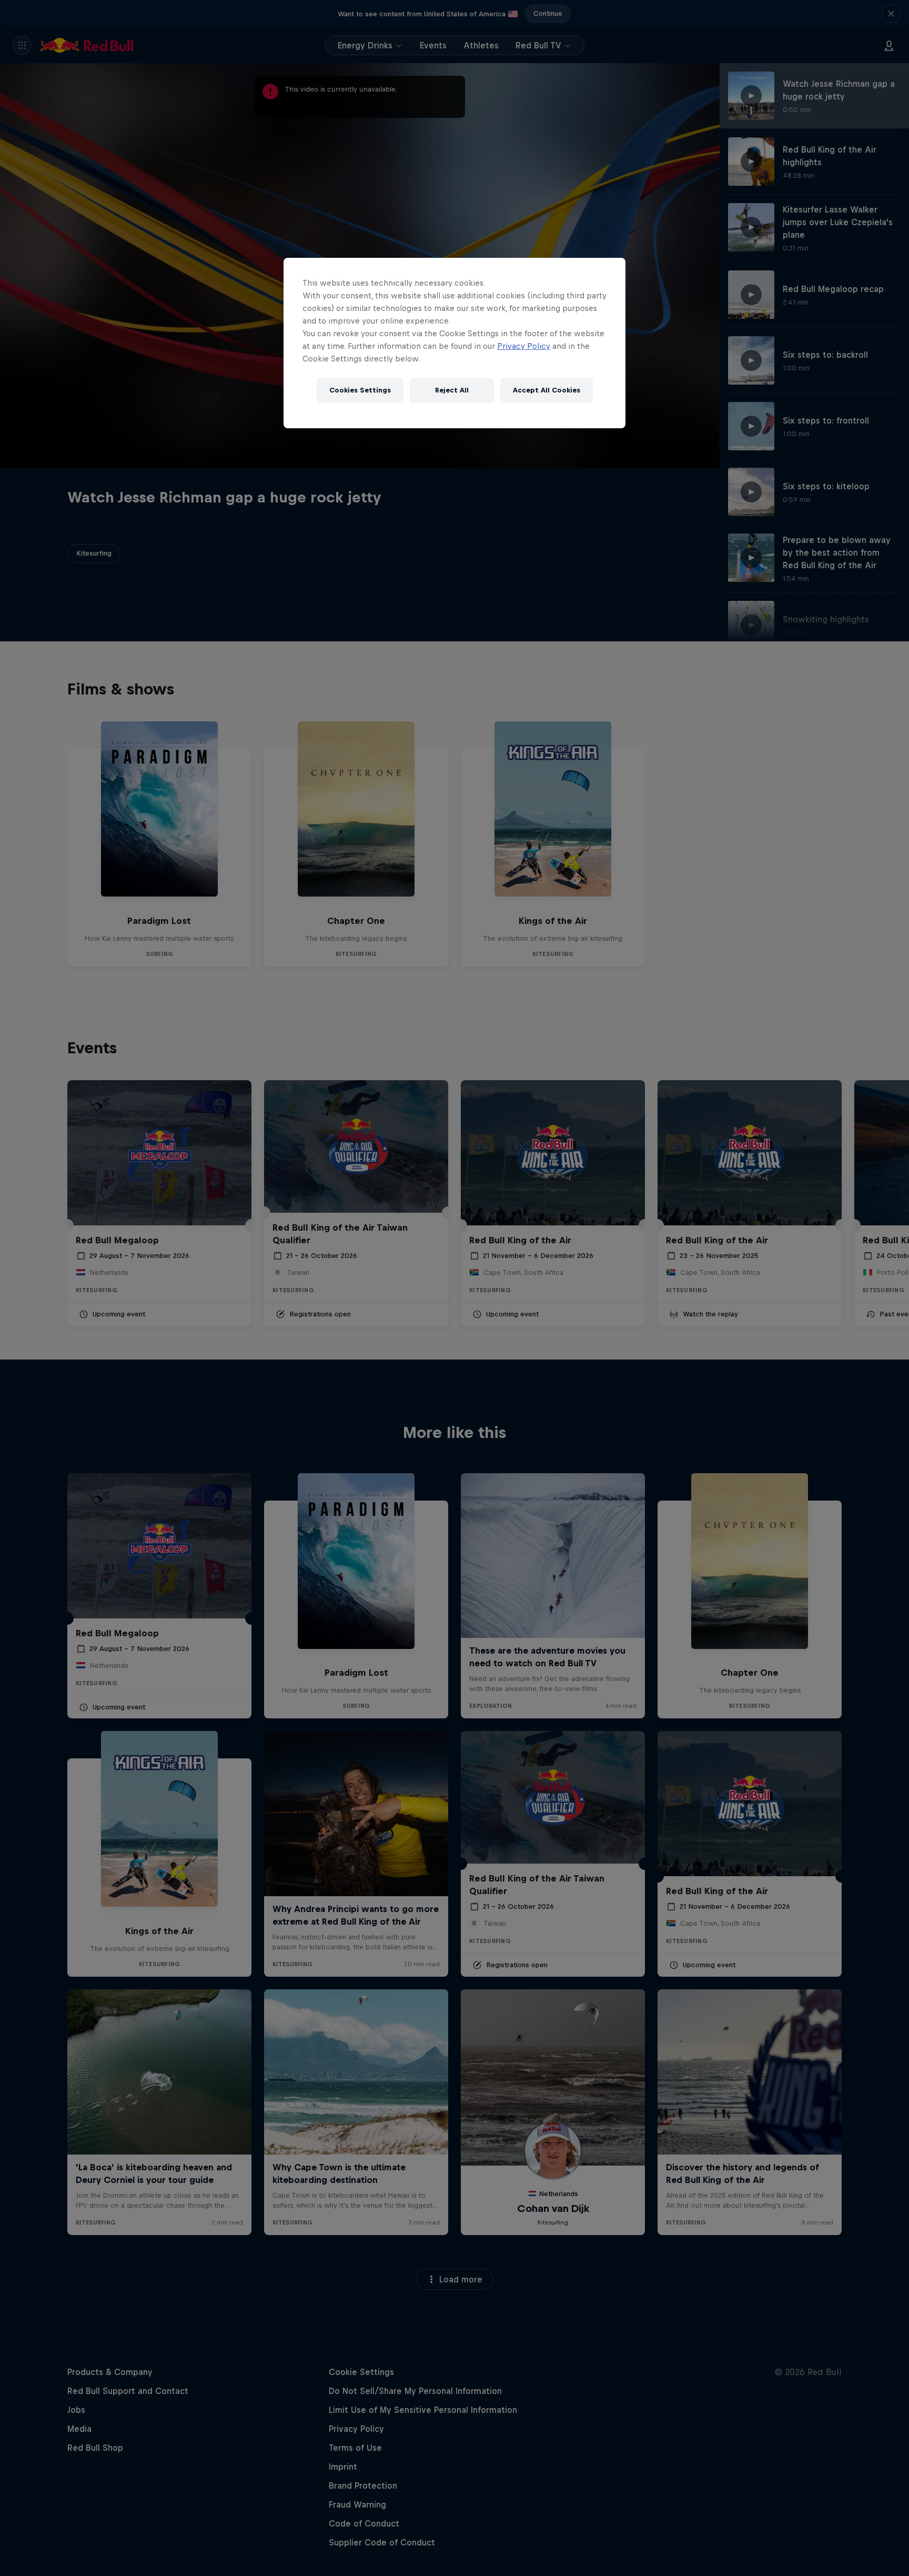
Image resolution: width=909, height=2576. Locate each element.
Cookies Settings (360, 390)
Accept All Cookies (547, 390)
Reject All (452, 390)
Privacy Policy (524, 346)
